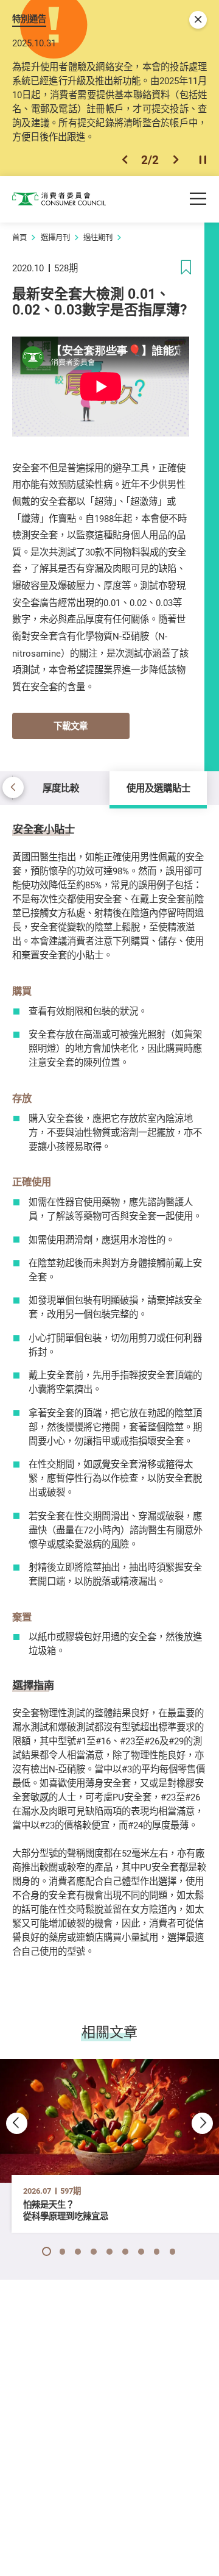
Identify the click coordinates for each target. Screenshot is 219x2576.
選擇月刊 (55, 237)
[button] (125, 160)
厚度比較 (61, 788)
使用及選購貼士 (158, 788)
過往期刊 (98, 237)
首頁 (19, 237)
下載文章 (71, 726)
